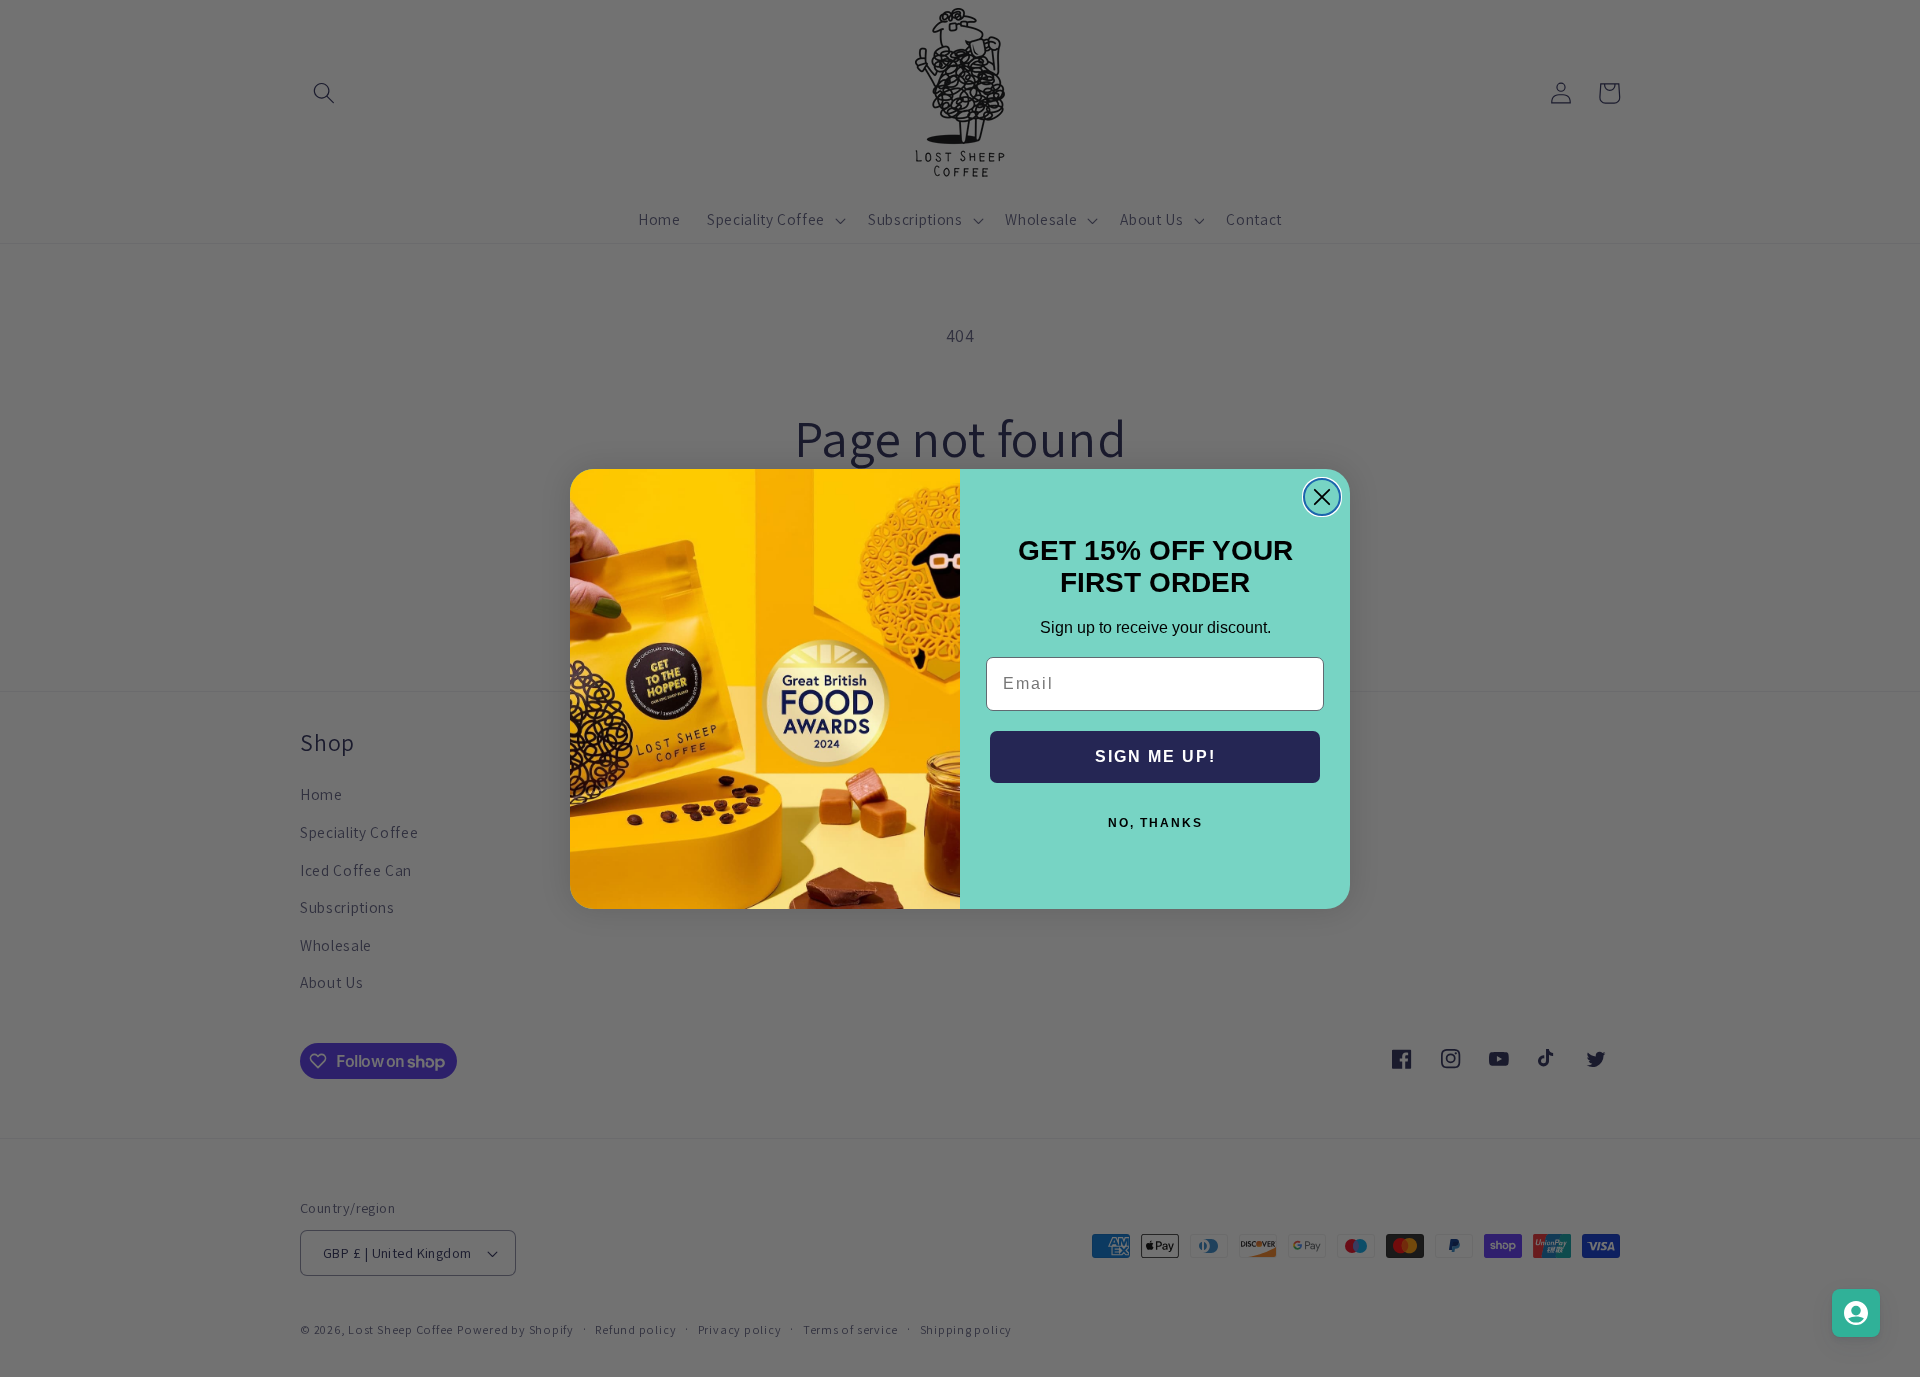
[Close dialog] (1322, 497)
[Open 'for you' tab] (1856, 1313)
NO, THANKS (1155, 823)
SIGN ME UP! (1155, 756)
